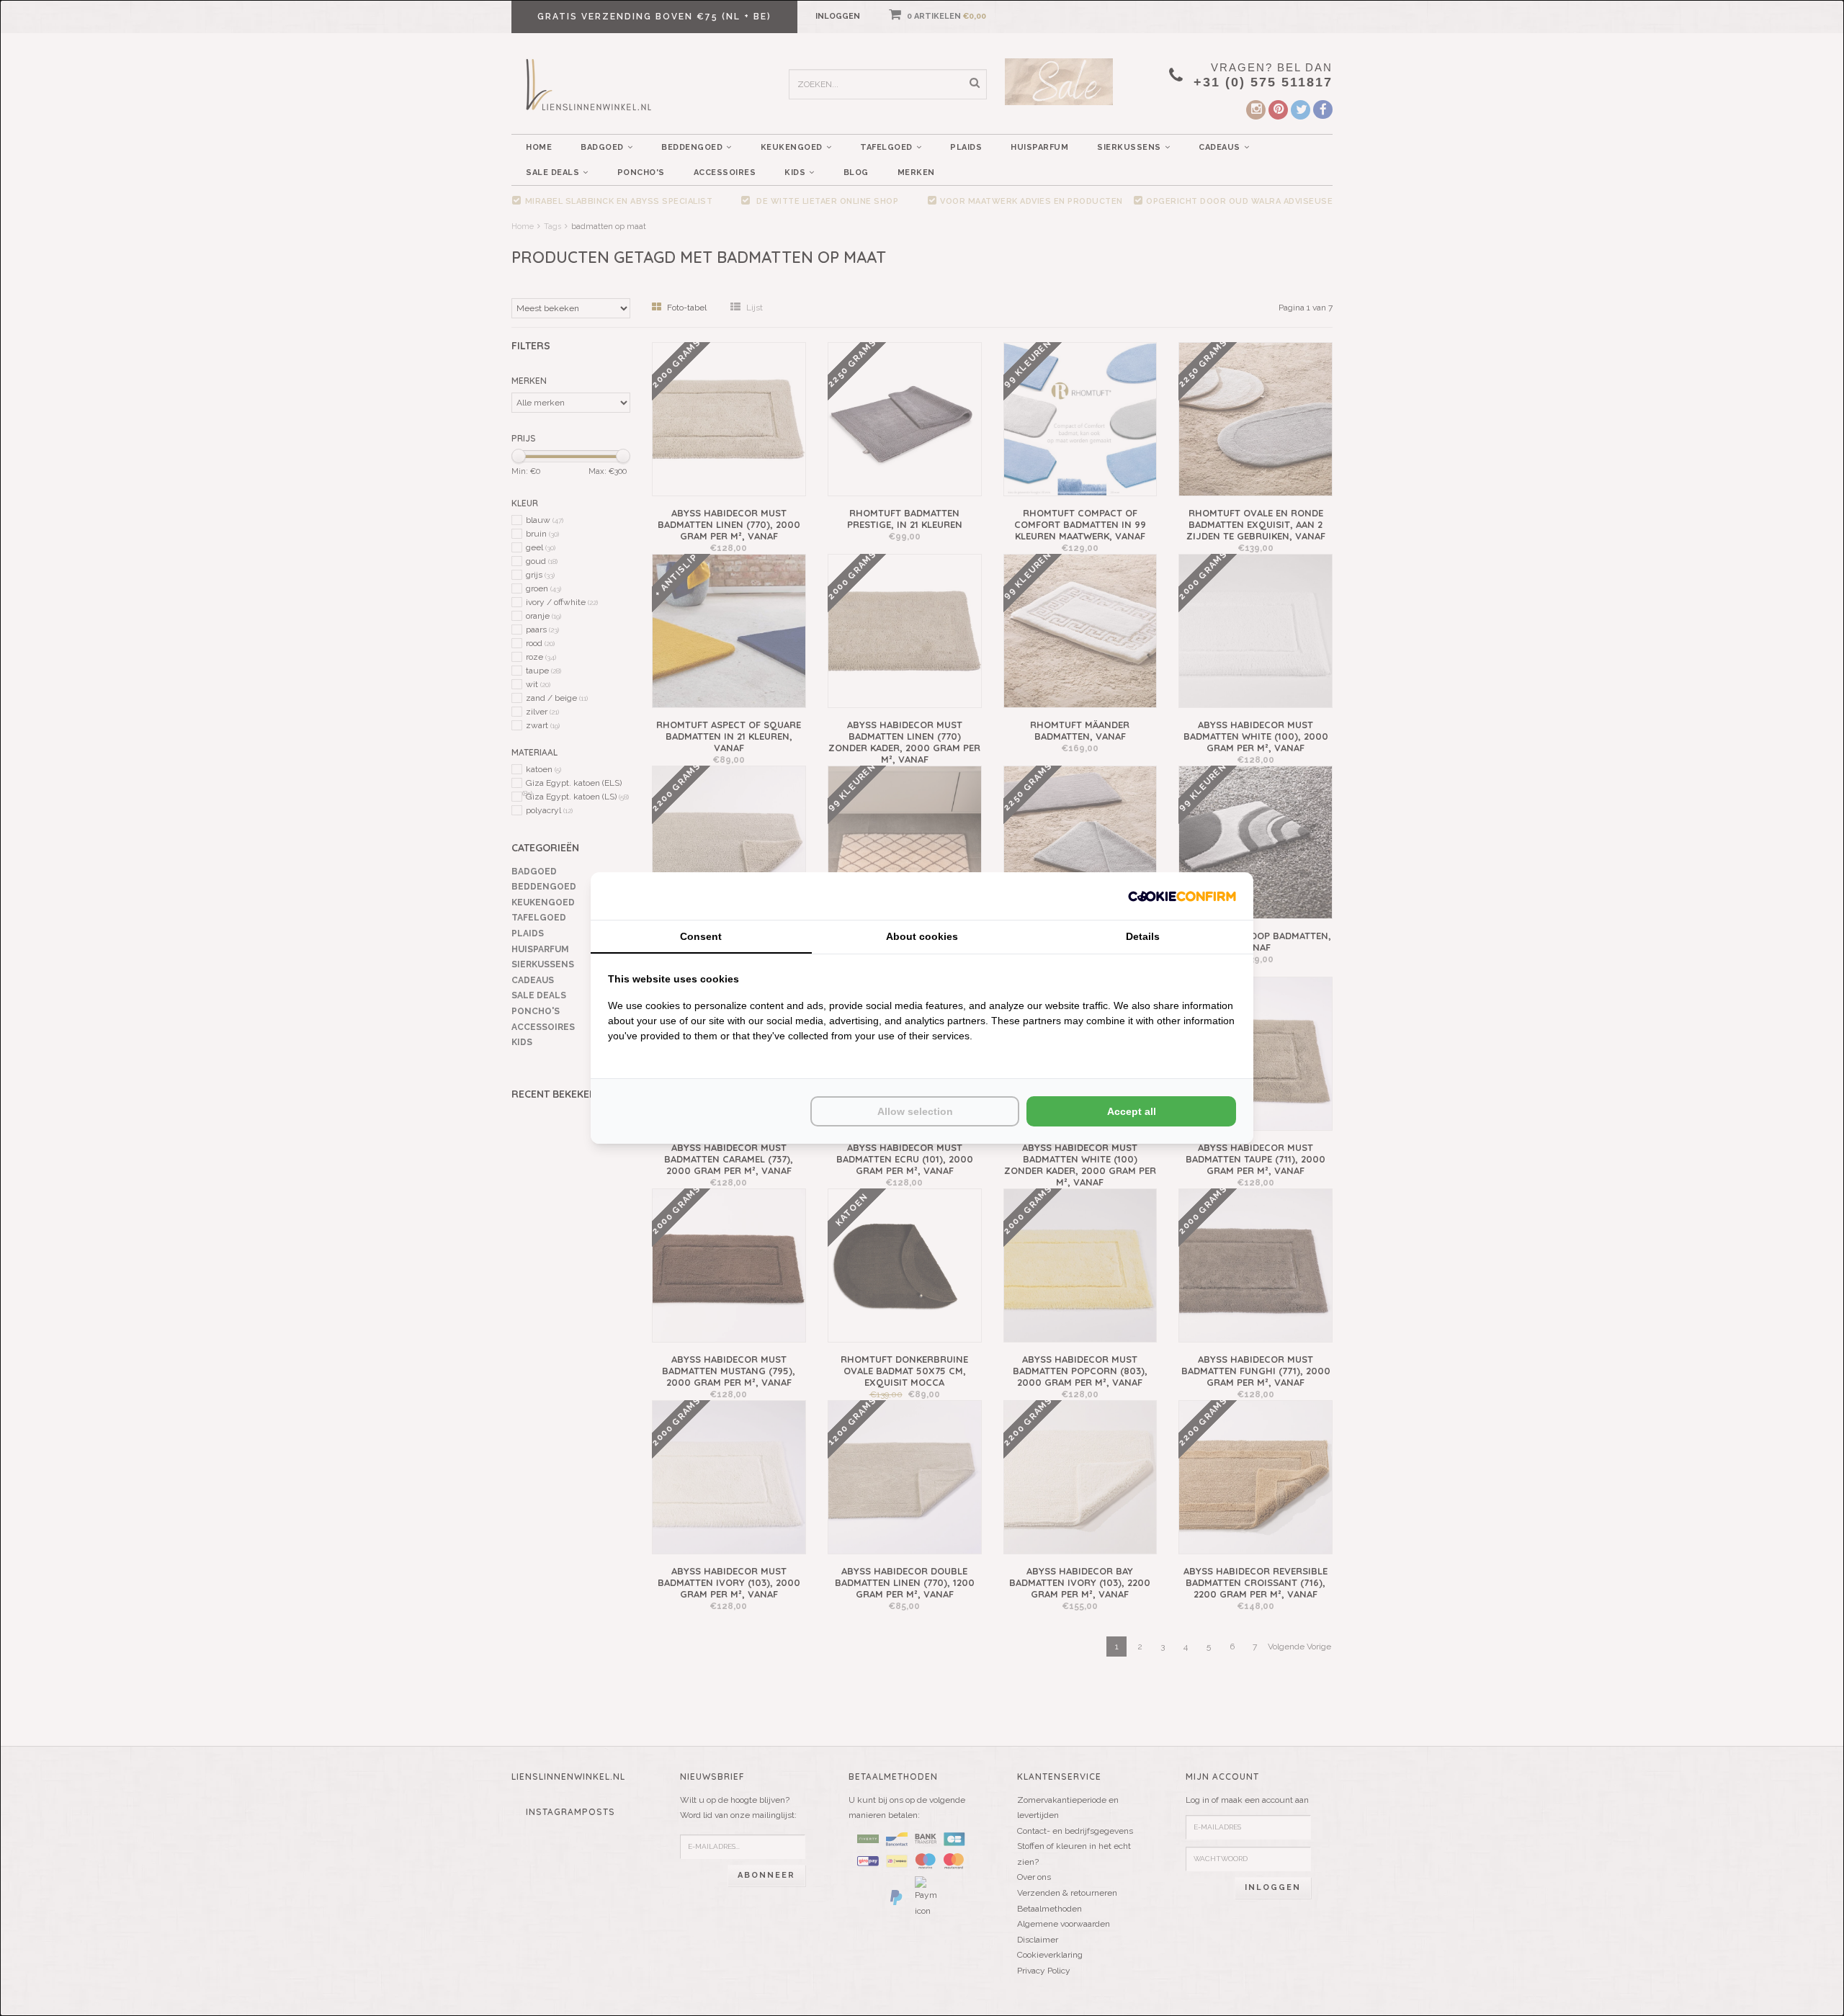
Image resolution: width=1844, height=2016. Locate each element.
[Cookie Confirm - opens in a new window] (1182, 896)
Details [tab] (1143, 936)
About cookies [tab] (922, 936)
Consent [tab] (701, 936)
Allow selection (915, 1111)
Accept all (1132, 1111)
